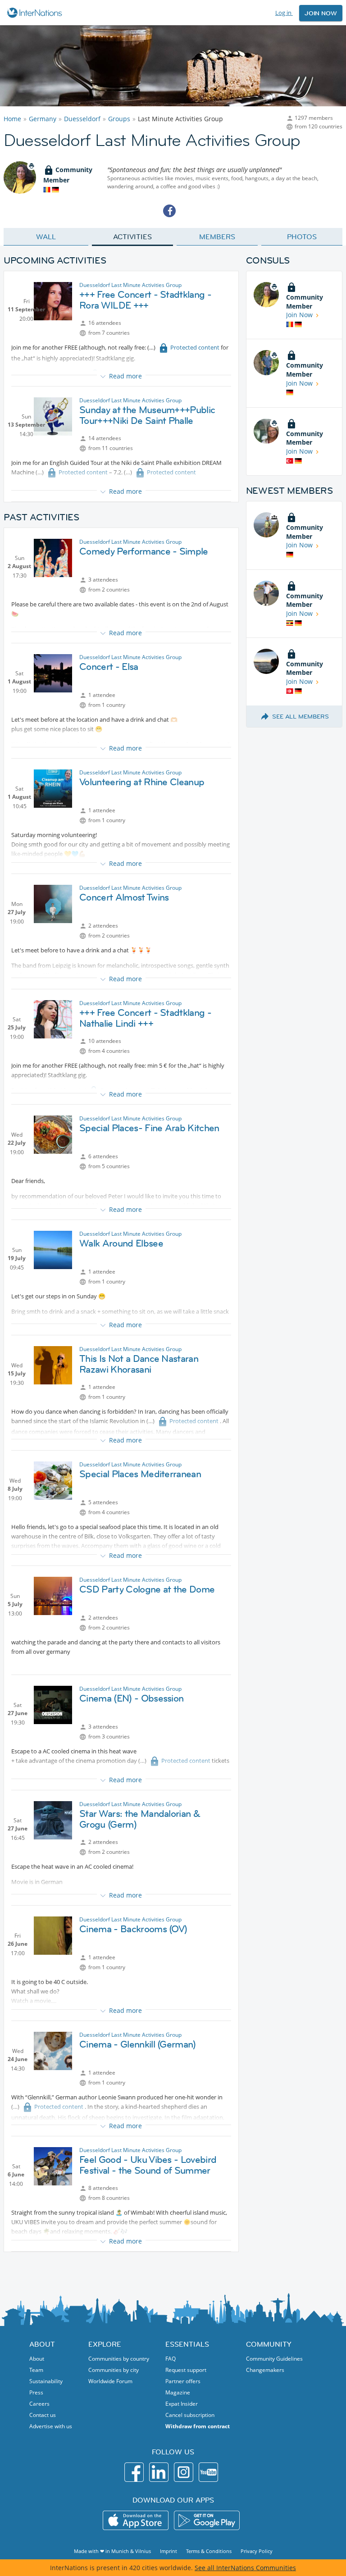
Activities (132, 237)
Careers (39, 2404)
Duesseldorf (82, 119)
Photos (302, 237)
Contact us (43, 2415)
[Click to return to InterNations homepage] (36, 13)
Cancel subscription (190, 2415)
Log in (284, 13)
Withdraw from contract (198, 2426)
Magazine (178, 2392)
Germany (43, 119)
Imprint (168, 2551)
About (37, 2359)
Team (36, 2370)
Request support (186, 2370)
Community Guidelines (274, 2359)
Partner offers (183, 2381)
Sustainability (46, 2381)
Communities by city (114, 2370)
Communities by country (119, 2359)
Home (12, 119)
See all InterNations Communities (245, 2568)
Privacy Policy (257, 2551)
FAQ (171, 2359)
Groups (119, 119)
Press (36, 2392)
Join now (321, 13)
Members (217, 237)
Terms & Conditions (209, 2551)
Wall (46, 237)
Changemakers (265, 2370)
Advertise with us (51, 2426)
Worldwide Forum (110, 2381)
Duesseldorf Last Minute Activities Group (130, 285)
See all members (300, 716)
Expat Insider (182, 2404)
